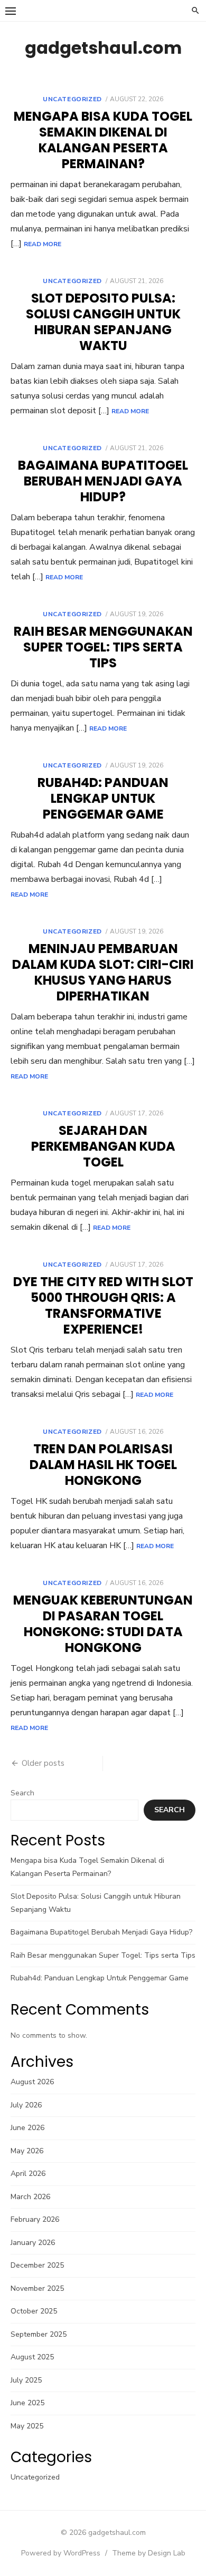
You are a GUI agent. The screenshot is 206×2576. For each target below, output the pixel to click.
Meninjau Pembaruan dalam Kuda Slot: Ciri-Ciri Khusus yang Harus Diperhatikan (103, 972)
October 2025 (34, 2311)
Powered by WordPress (61, 2553)
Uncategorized (72, 99)
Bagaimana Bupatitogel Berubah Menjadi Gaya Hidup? (103, 481)
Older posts (43, 1763)
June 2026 (27, 2128)
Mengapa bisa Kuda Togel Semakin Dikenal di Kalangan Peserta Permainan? (103, 140)
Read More (43, 244)
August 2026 (32, 2082)
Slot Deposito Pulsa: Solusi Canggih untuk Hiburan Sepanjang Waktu (103, 322)
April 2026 (28, 2174)
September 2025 (39, 2334)
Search (22, 1793)
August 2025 (32, 2357)
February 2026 (35, 2219)
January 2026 (33, 2243)
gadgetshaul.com (103, 48)
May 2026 (27, 2151)
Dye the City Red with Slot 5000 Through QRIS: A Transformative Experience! (103, 1305)
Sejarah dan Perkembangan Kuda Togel (103, 1146)
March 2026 (30, 2197)
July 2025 (26, 2380)
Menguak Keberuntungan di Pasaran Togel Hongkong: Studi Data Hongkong (103, 1624)
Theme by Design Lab (149, 2553)
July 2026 (26, 2105)
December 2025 (37, 2265)
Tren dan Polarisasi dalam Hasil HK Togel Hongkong (103, 1465)
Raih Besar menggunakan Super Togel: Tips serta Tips (103, 647)
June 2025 (27, 2403)
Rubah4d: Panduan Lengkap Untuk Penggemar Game (103, 798)
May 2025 (27, 2426)
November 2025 (37, 2288)
